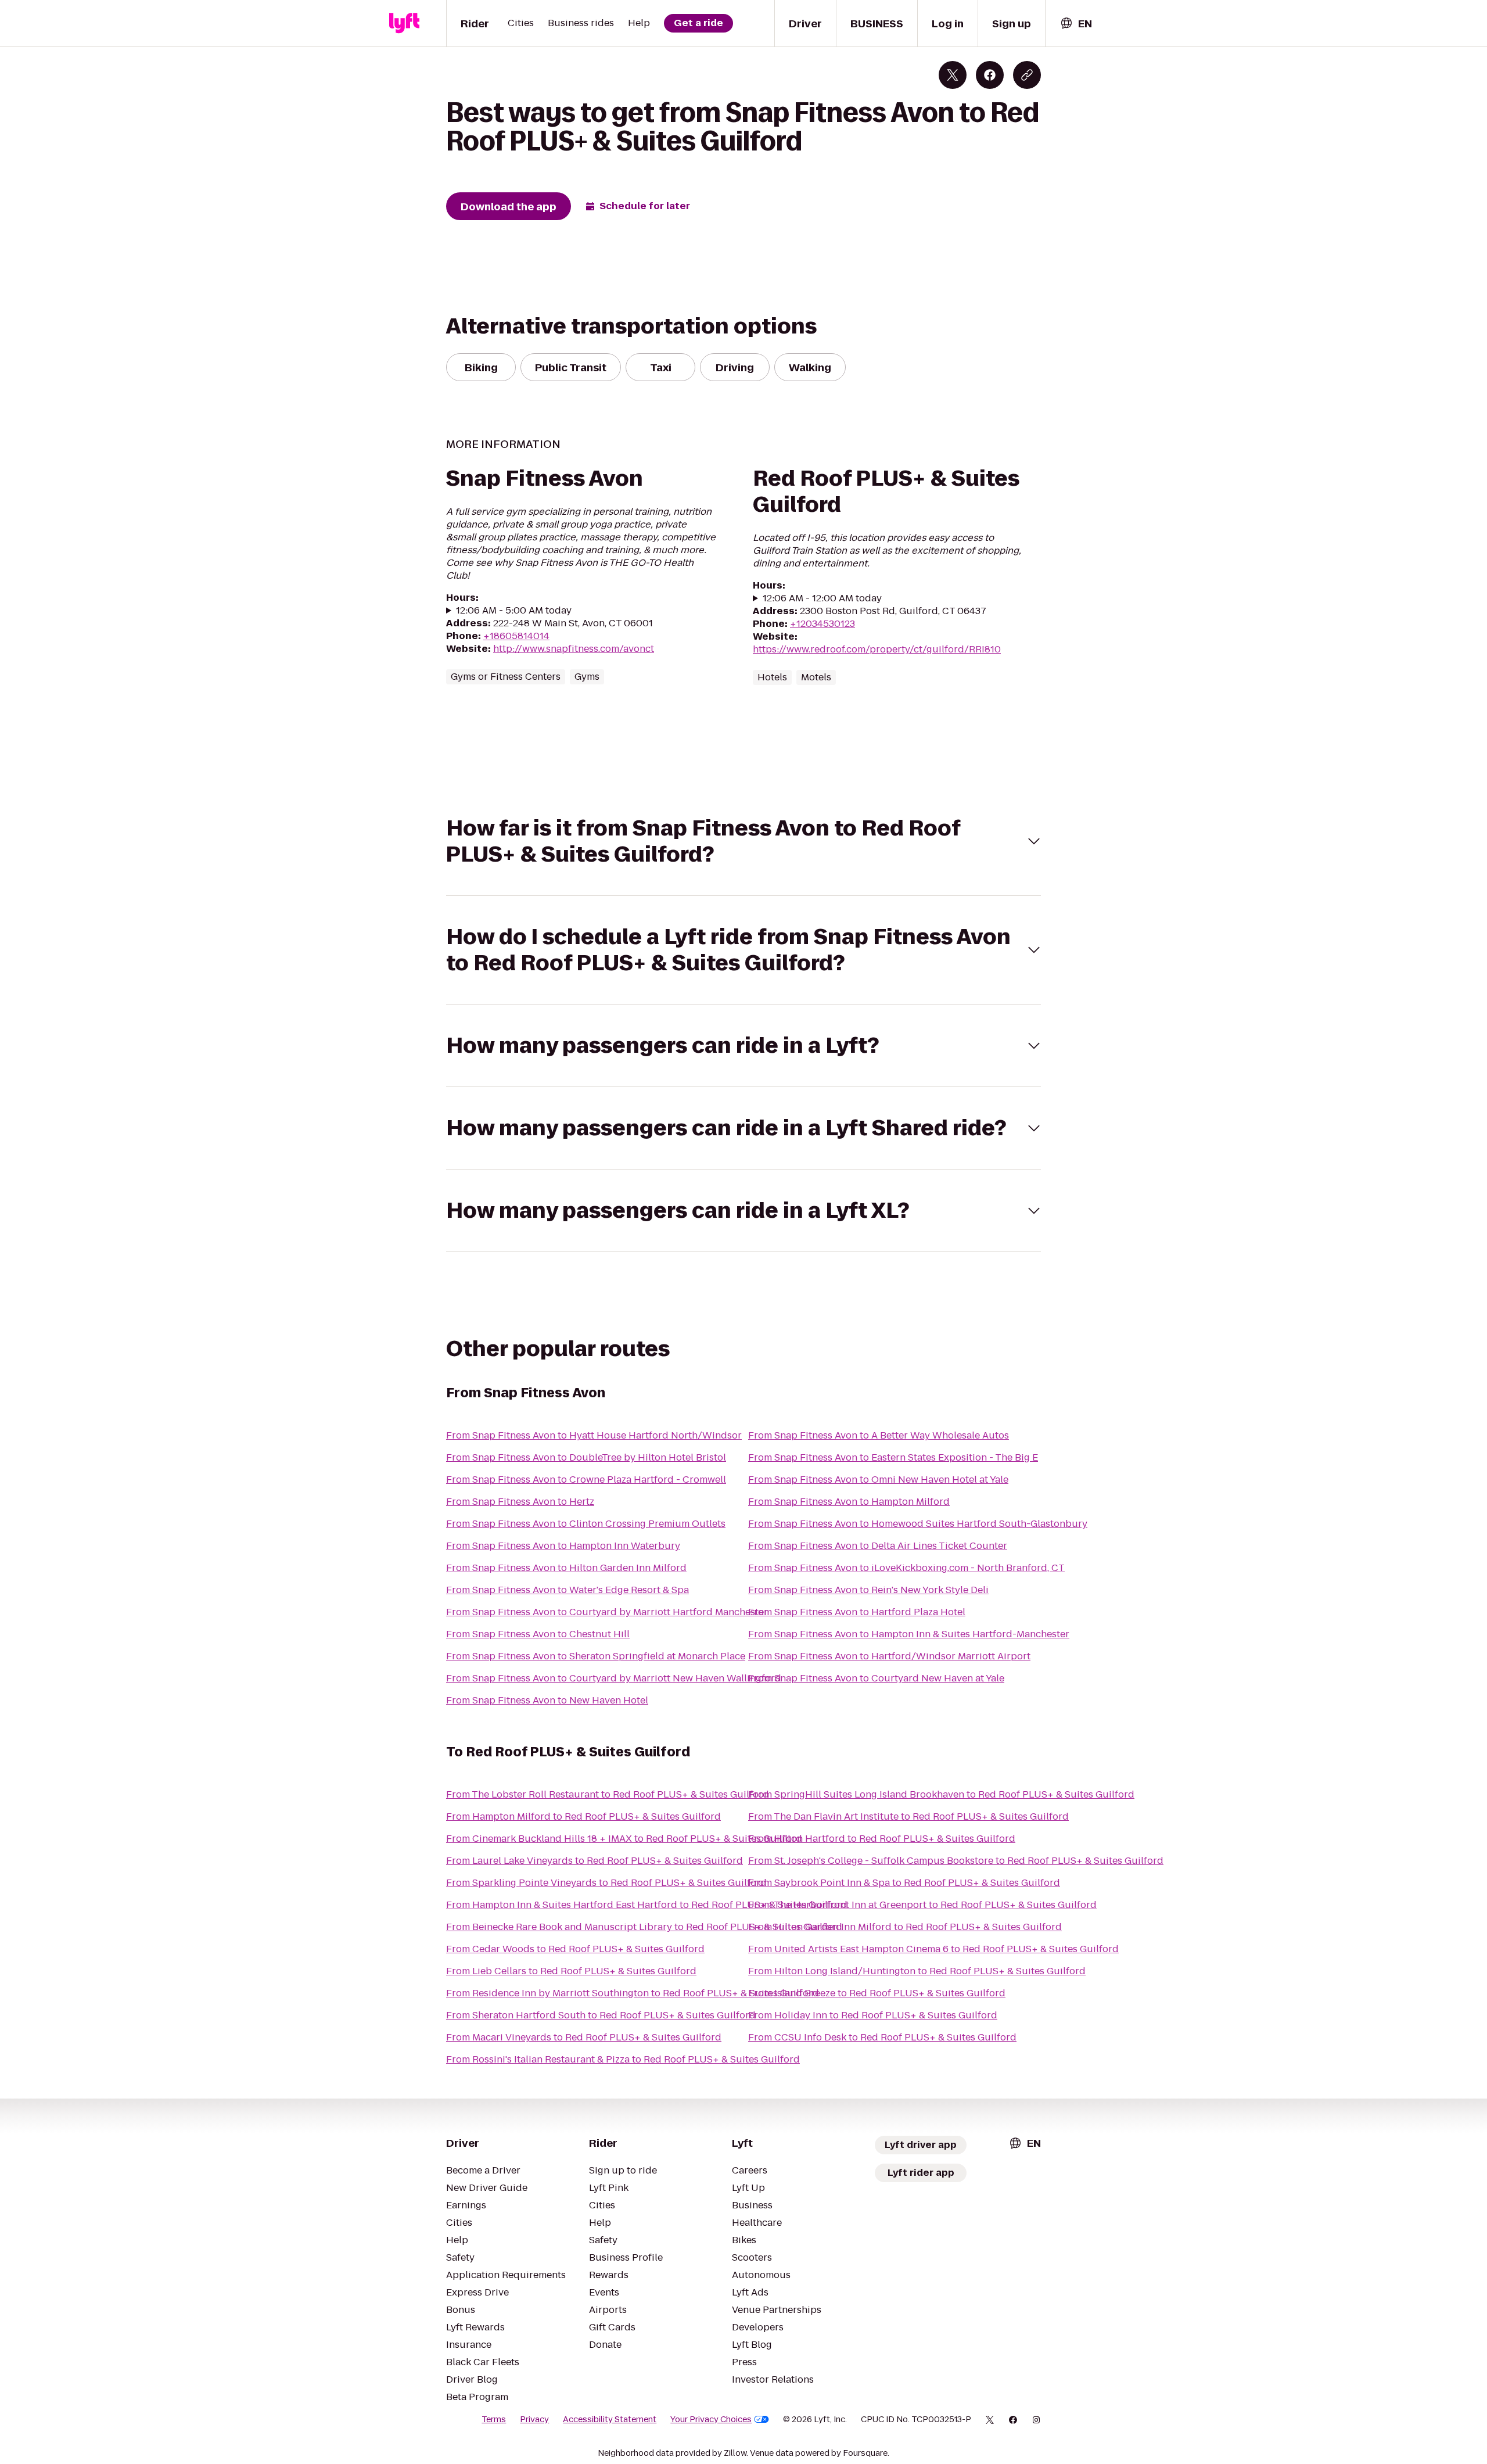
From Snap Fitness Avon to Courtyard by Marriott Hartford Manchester (607, 1612)
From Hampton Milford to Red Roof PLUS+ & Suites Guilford (583, 1816)
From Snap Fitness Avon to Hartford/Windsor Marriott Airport (889, 1656)
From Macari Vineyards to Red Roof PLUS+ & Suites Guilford (584, 2037)
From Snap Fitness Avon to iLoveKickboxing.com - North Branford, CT (906, 1568)
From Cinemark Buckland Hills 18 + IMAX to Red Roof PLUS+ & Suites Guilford (624, 1839)
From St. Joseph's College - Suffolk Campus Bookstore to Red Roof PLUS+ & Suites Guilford (956, 1861)
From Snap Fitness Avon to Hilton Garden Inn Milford (566, 1568)
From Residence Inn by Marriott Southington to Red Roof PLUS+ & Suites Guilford (633, 1993)
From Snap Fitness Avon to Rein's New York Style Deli (868, 1590)
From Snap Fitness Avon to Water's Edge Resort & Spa (567, 1590)
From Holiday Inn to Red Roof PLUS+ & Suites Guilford (873, 2015)
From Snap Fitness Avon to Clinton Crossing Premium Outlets (586, 1524)
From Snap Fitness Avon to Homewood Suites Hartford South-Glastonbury (918, 1524)
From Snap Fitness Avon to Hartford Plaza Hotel (857, 1612)
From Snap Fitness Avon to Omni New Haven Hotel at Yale (878, 1480)
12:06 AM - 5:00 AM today (514, 611)
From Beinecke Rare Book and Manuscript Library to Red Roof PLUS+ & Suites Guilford (644, 1927)
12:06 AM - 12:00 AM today (822, 598)
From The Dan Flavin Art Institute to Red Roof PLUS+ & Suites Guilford (908, 1816)
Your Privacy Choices (711, 2419)
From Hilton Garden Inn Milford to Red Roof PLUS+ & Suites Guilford (905, 1927)
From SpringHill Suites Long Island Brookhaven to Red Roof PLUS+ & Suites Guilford (941, 1794)
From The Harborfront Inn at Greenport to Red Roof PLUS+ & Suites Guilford (922, 1905)
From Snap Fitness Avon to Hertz (520, 1502)
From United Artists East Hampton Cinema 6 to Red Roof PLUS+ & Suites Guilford (933, 1949)
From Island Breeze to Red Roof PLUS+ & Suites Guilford (877, 1993)
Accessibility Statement (610, 2419)
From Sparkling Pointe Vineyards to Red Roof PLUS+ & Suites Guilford (606, 1883)
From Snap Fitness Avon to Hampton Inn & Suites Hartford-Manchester (909, 1634)
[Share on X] (953, 75)
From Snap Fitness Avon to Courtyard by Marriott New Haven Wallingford (614, 1678)
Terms (494, 2419)
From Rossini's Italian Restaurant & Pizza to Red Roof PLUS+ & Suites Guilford (623, 2059)
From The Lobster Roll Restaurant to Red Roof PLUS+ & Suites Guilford (608, 1794)
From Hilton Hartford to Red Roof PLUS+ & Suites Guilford (882, 1839)
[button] (743, 841)
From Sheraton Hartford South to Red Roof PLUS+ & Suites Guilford (601, 2015)
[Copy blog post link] (1027, 75)
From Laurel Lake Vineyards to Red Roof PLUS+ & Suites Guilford (595, 1861)
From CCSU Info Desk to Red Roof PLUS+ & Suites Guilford (882, 2037)
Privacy (534, 2419)
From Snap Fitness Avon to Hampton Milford (849, 1502)
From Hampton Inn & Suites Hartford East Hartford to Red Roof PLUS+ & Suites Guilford (647, 1905)
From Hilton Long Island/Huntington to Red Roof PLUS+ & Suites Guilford (917, 1971)
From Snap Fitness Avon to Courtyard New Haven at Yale (876, 1678)
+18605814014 (516, 636)
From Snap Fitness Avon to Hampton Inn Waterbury (563, 1546)
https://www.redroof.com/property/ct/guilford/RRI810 (877, 649)
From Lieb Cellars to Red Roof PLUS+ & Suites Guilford (571, 1971)
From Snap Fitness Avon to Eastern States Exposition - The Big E (893, 1457)
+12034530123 (822, 624)
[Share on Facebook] (990, 75)
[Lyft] (404, 23)
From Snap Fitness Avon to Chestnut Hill (538, 1634)
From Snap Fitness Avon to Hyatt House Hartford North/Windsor (594, 1435)
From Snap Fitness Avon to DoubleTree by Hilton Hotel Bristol (586, 1457)
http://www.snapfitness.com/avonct (574, 649)
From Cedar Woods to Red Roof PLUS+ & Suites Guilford (575, 1949)
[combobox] (1076, 24)
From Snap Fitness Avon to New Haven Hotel (547, 1700)
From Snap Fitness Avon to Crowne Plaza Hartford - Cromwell (586, 1480)
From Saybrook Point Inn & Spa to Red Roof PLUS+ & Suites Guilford (904, 1883)
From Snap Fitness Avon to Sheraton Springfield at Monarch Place (596, 1656)
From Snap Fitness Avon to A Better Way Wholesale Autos (879, 1435)
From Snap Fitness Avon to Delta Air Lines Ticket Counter (878, 1546)
